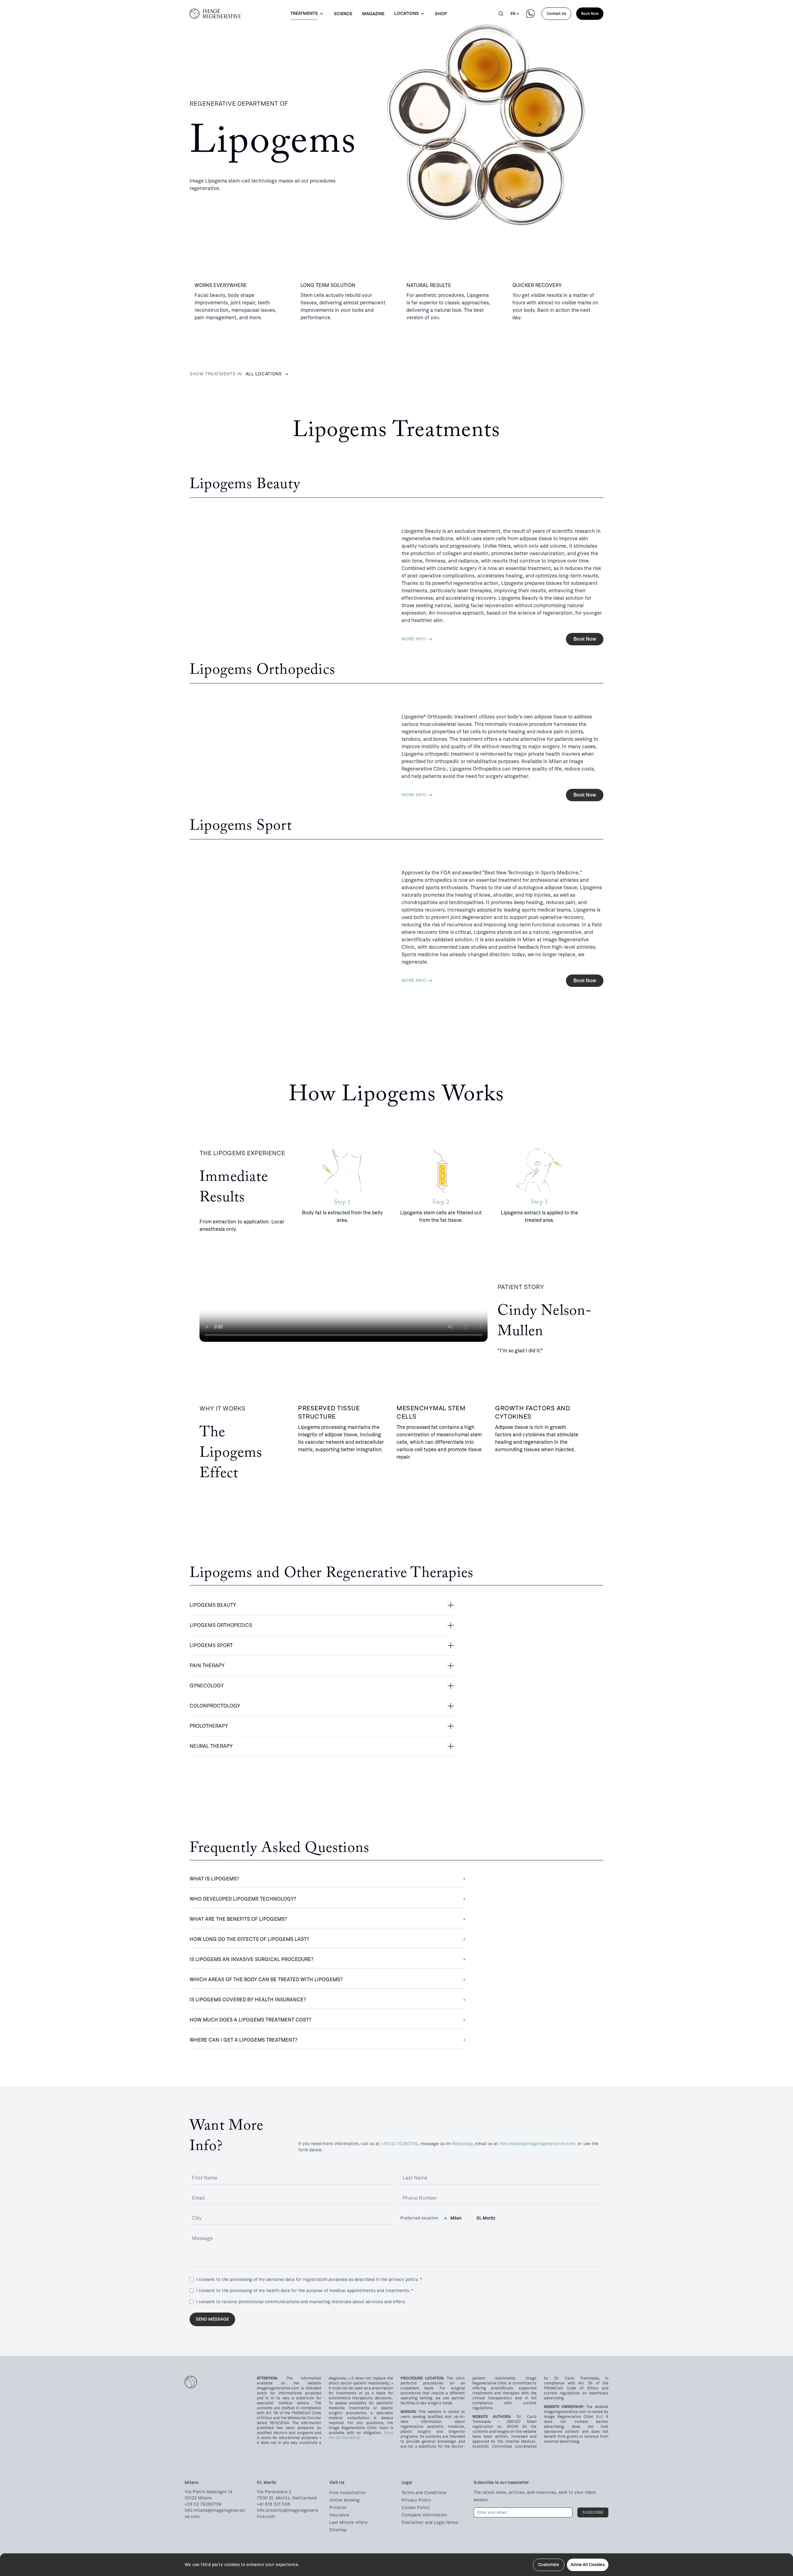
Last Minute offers (348, 2523)
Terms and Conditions (424, 2493)
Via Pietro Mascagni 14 (208, 2492)
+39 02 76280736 (399, 2144)
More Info (414, 639)
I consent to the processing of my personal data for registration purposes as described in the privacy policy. (309, 2280)
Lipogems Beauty (216, 1605)
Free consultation (347, 2493)
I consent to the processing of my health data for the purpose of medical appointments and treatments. (304, 2291)
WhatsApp (462, 2144)
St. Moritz (486, 2218)
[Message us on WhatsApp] (530, 14)
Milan (456, 2218)
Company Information (424, 2515)
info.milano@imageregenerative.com (537, 2144)
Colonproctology (218, 1706)
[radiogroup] (469, 2218)
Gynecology (210, 1686)
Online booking (344, 2500)
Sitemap (338, 2530)
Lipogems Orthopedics (224, 1625)
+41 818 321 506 (274, 2504)
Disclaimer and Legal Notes (430, 2523)
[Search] (501, 14)
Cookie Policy (416, 2508)
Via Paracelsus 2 (274, 2492)
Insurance (339, 2515)
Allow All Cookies (588, 2565)
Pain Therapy (210, 1666)
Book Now (590, 14)
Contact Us (556, 14)
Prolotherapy (212, 1726)
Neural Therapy (215, 1746)
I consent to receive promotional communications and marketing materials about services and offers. (301, 2302)
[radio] (445, 2218)
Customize (549, 2565)
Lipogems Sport (215, 1645)
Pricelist (338, 2508)
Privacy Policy (416, 2500)
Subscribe (593, 2512)
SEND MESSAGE (212, 2319)
